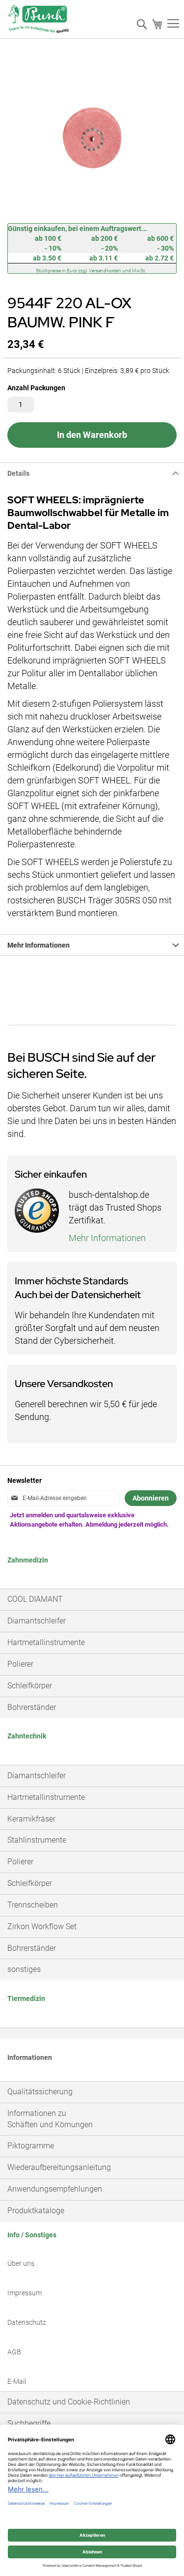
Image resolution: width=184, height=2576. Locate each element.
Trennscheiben (33, 1905)
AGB (14, 2352)
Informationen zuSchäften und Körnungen (50, 2119)
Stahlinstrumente (37, 1840)
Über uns (21, 2263)
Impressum (25, 2293)
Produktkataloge (36, 2211)
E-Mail (17, 2381)
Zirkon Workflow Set (42, 1926)
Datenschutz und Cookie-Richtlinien (69, 2402)
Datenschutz (27, 2322)
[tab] (92, 473)
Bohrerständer (32, 1707)
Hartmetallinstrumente (46, 1642)
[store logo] (38, 22)
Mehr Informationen (39, 945)
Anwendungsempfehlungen (55, 2189)
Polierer (20, 1664)
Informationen (30, 2057)
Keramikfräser (31, 1819)
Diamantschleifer (37, 1621)
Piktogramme (31, 2146)
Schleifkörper (30, 1686)
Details (18, 473)
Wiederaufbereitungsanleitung (59, 2167)
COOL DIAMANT (35, 1599)
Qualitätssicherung (40, 2092)
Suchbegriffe (29, 2423)
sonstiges (24, 1969)
